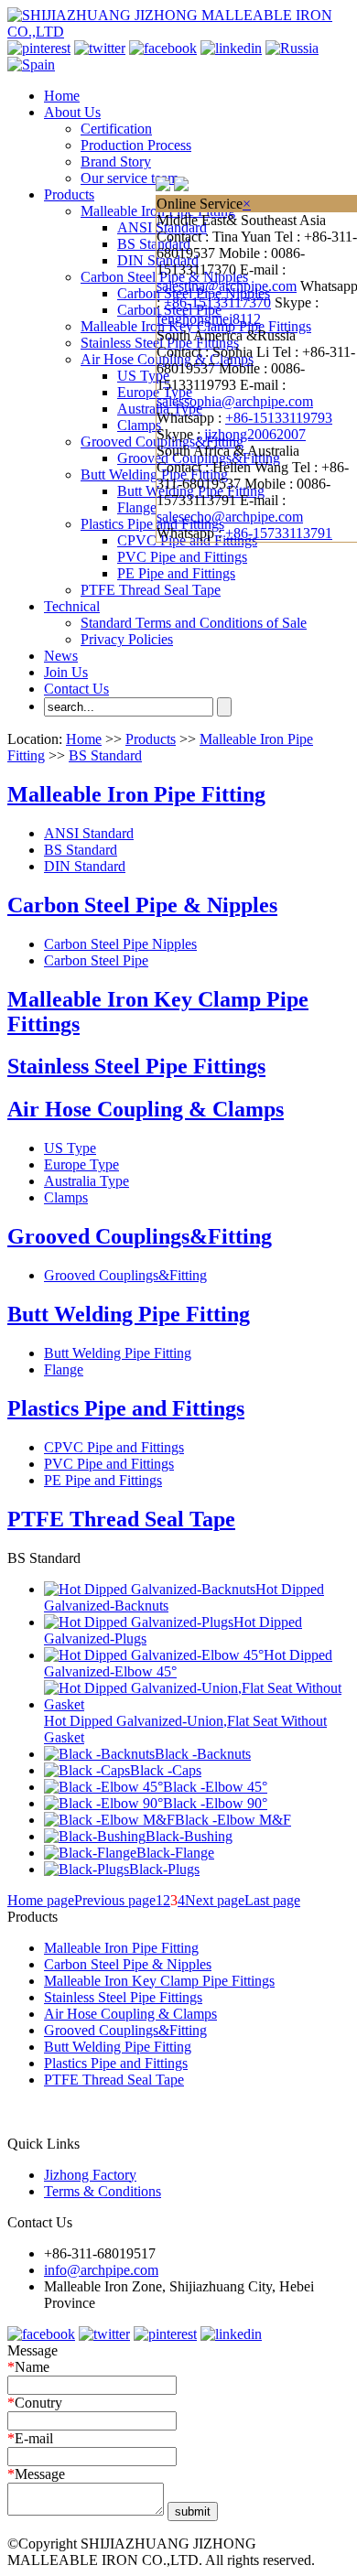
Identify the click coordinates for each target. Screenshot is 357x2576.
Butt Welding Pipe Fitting (154, 474)
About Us (72, 112)
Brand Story (116, 162)
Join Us (66, 672)
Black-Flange (175, 1853)
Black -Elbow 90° (215, 1803)
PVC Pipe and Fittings (182, 557)
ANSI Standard (89, 833)
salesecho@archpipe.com (230, 517)
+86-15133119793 (279, 418)
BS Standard (154, 244)
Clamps (139, 425)
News (61, 656)
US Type (143, 376)
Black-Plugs (164, 1869)
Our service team (130, 178)
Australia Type (87, 1181)
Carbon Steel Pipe (96, 960)
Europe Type (155, 392)
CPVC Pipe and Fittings (114, 1447)
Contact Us (76, 689)
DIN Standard (85, 866)
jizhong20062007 (255, 434)
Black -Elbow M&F (233, 1820)
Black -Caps (166, 1770)
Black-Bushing (189, 1836)
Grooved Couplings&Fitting (140, 1236)
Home (62, 96)
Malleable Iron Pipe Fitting (136, 794)
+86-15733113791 (279, 533)
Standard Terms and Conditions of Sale (194, 623)
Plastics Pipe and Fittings (152, 524)
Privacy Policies (127, 639)
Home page (41, 1900)
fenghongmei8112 (209, 319)
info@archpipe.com (101, 2270)
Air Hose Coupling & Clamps (146, 1109)
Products (69, 194)
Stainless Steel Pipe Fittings (136, 1066)
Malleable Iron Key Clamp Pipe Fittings (159, 1981)
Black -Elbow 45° (215, 1787)
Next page (215, 1900)
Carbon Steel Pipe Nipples (120, 944)
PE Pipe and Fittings (176, 573)
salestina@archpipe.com (227, 286)
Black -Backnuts (203, 1754)
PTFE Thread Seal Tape (151, 590)
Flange (137, 507)
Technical (72, 606)
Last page (272, 1900)
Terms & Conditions (103, 2191)
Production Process (136, 145)
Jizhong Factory (90, 2175)
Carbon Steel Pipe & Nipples (142, 905)
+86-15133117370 (217, 302)
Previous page (115, 1900)
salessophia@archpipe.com (235, 401)
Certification (116, 129)
